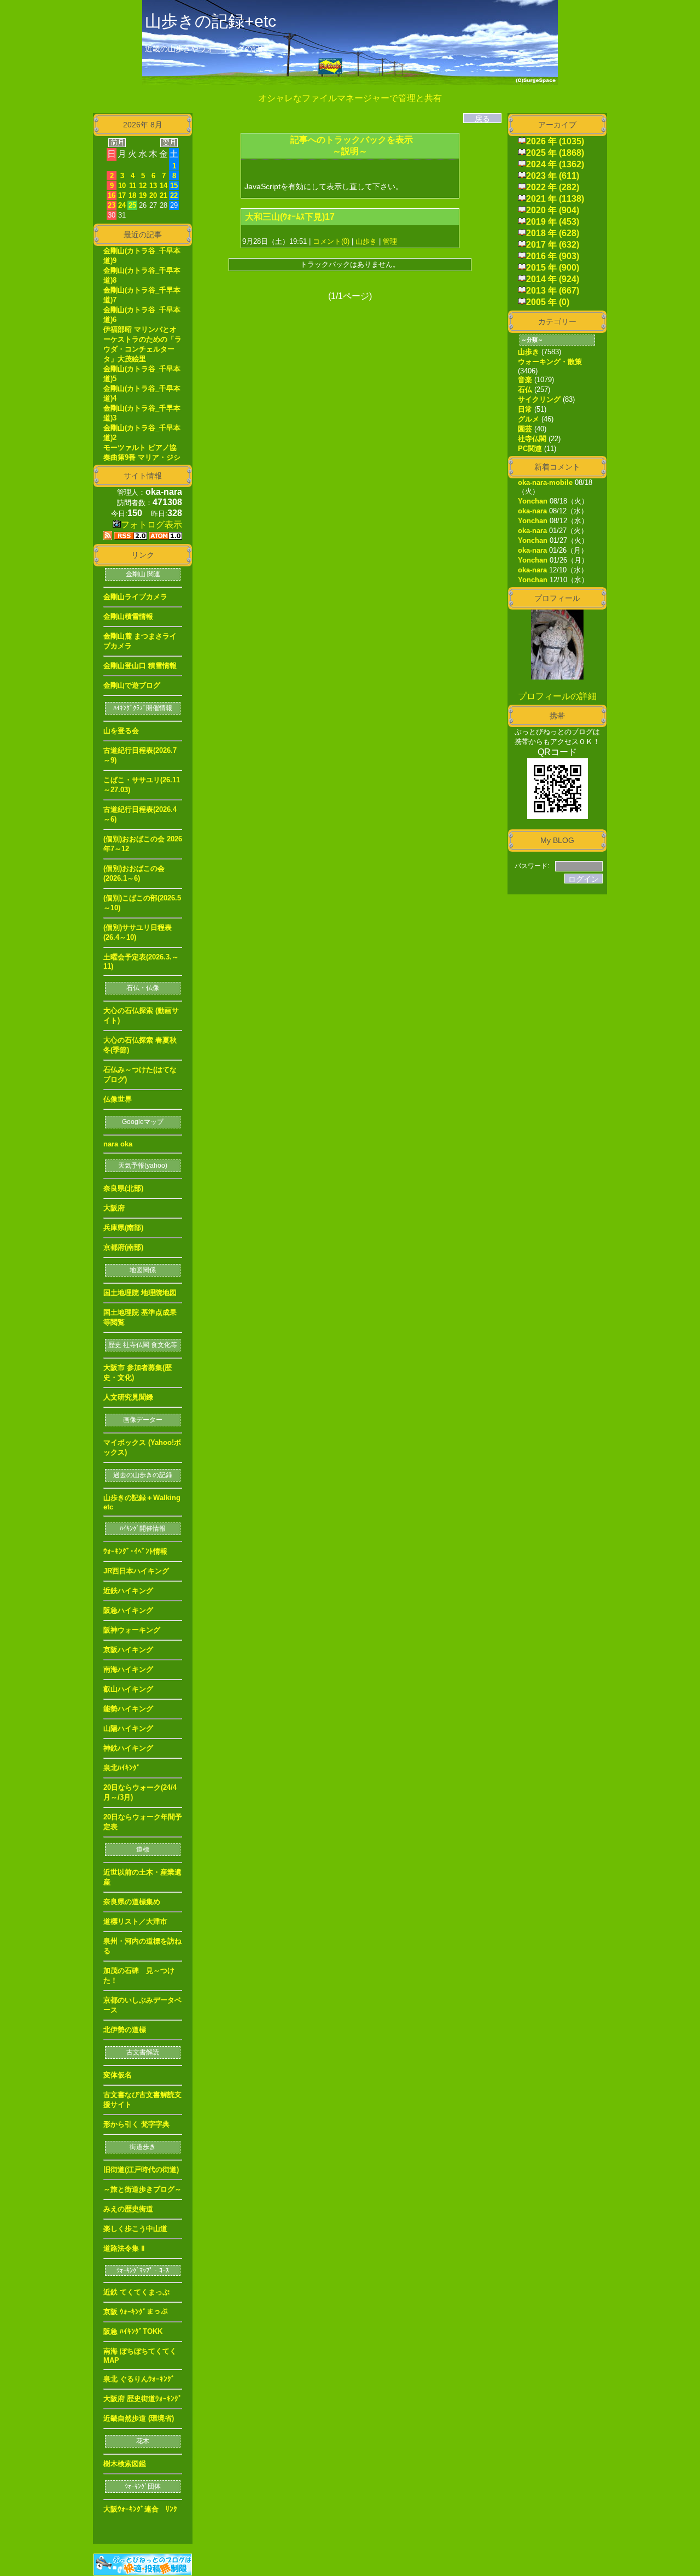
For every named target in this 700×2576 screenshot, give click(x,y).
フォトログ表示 (151, 525)
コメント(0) (330, 241)
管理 (390, 241)
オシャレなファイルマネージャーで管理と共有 (350, 98)
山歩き (366, 241)
